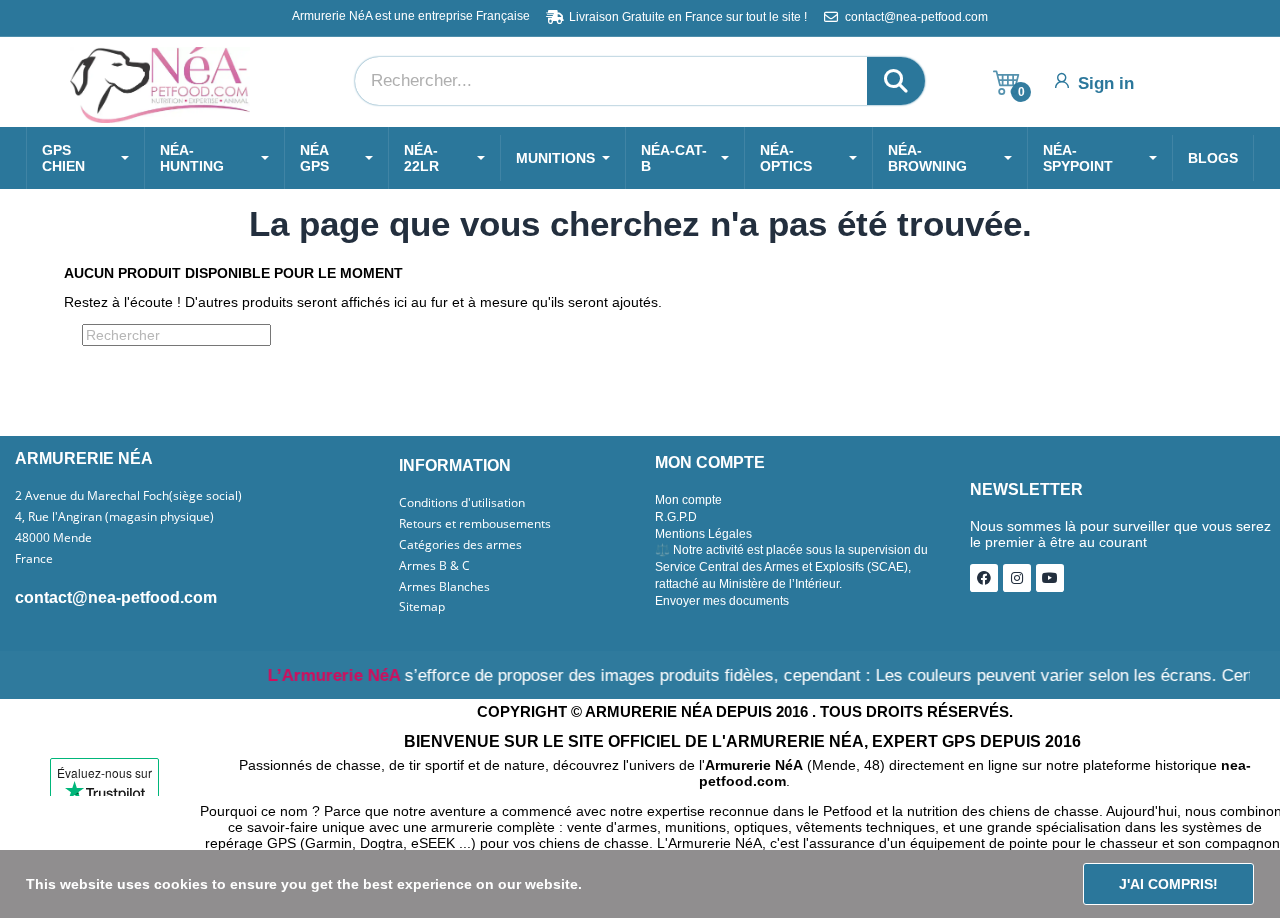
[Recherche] (896, 81)
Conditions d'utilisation (462, 503)
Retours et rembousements (475, 524)
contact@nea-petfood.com (116, 597)
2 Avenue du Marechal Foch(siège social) (128, 496)
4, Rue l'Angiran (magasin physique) (114, 517)
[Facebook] (984, 578)
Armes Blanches (444, 587)
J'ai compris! (1168, 884)
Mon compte (688, 500)
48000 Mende (53, 538)
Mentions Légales (703, 534)
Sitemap (422, 607)
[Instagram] (1017, 578)
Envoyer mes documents (722, 601)
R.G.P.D (676, 517)
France (34, 559)
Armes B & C (434, 566)
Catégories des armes (460, 545)
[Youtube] (1050, 578)
